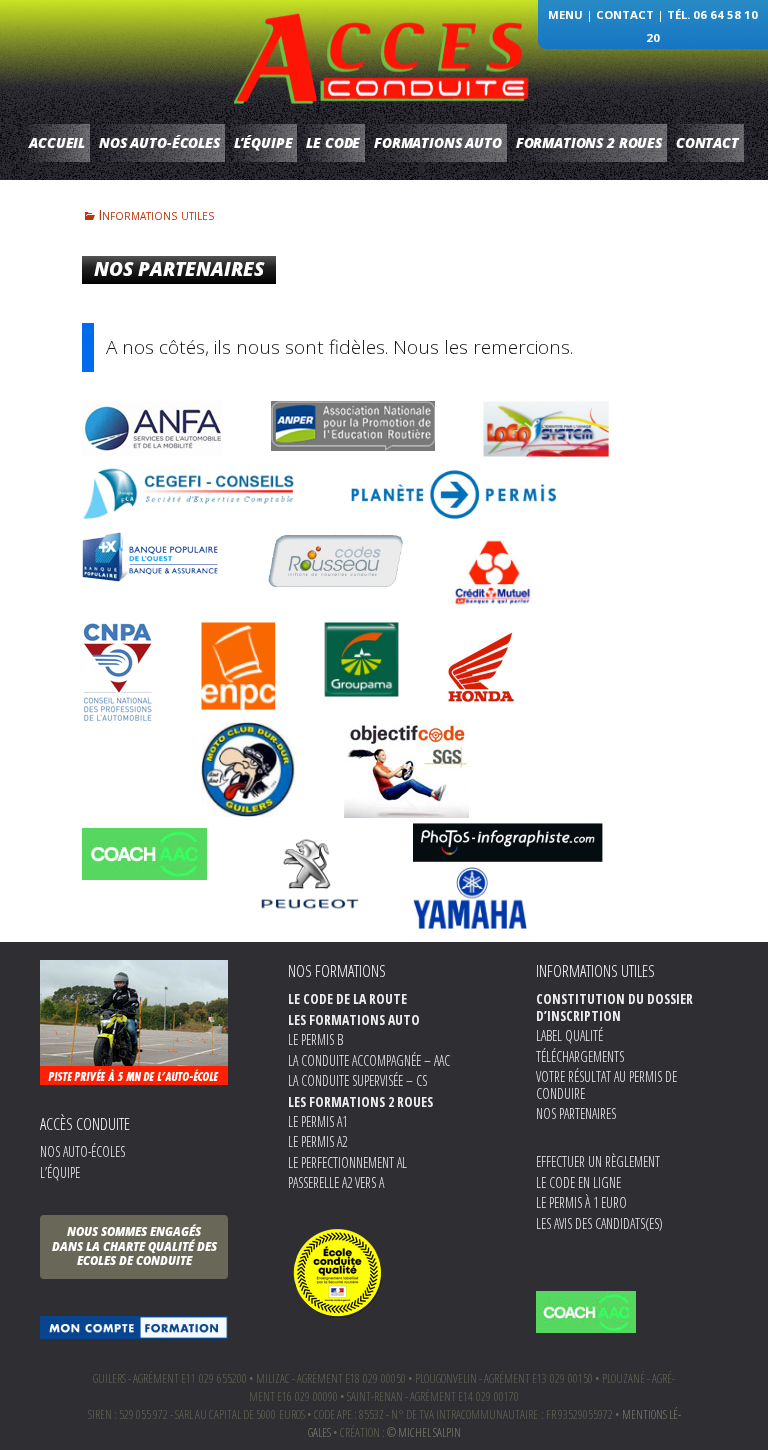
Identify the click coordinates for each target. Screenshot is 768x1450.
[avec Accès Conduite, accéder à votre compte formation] (134, 1327)
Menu (565, 14)
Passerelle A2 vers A (336, 1182)
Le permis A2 (317, 1141)
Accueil (57, 142)
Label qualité (569, 1035)
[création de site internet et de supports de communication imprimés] (508, 841)
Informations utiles (156, 214)
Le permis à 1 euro (581, 1202)
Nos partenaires (576, 1113)
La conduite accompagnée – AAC (369, 1060)
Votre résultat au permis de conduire (606, 1084)
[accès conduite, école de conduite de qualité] (338, 1270)
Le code (333, 142)
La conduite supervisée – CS (357, 1080)
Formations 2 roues (589, 142)
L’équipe (263, 142)
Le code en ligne (578, 1182)
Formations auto (438, 142)
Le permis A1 (317, 1121)
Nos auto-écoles (159, 142)
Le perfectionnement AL (347, 1162)
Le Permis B (315, 1039)
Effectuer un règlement (598, 1161)
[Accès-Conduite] (384, 56)
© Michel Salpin (424, 1432)
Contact (625, 14)
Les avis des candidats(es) (599, 1223)
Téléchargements (580, 1056)
